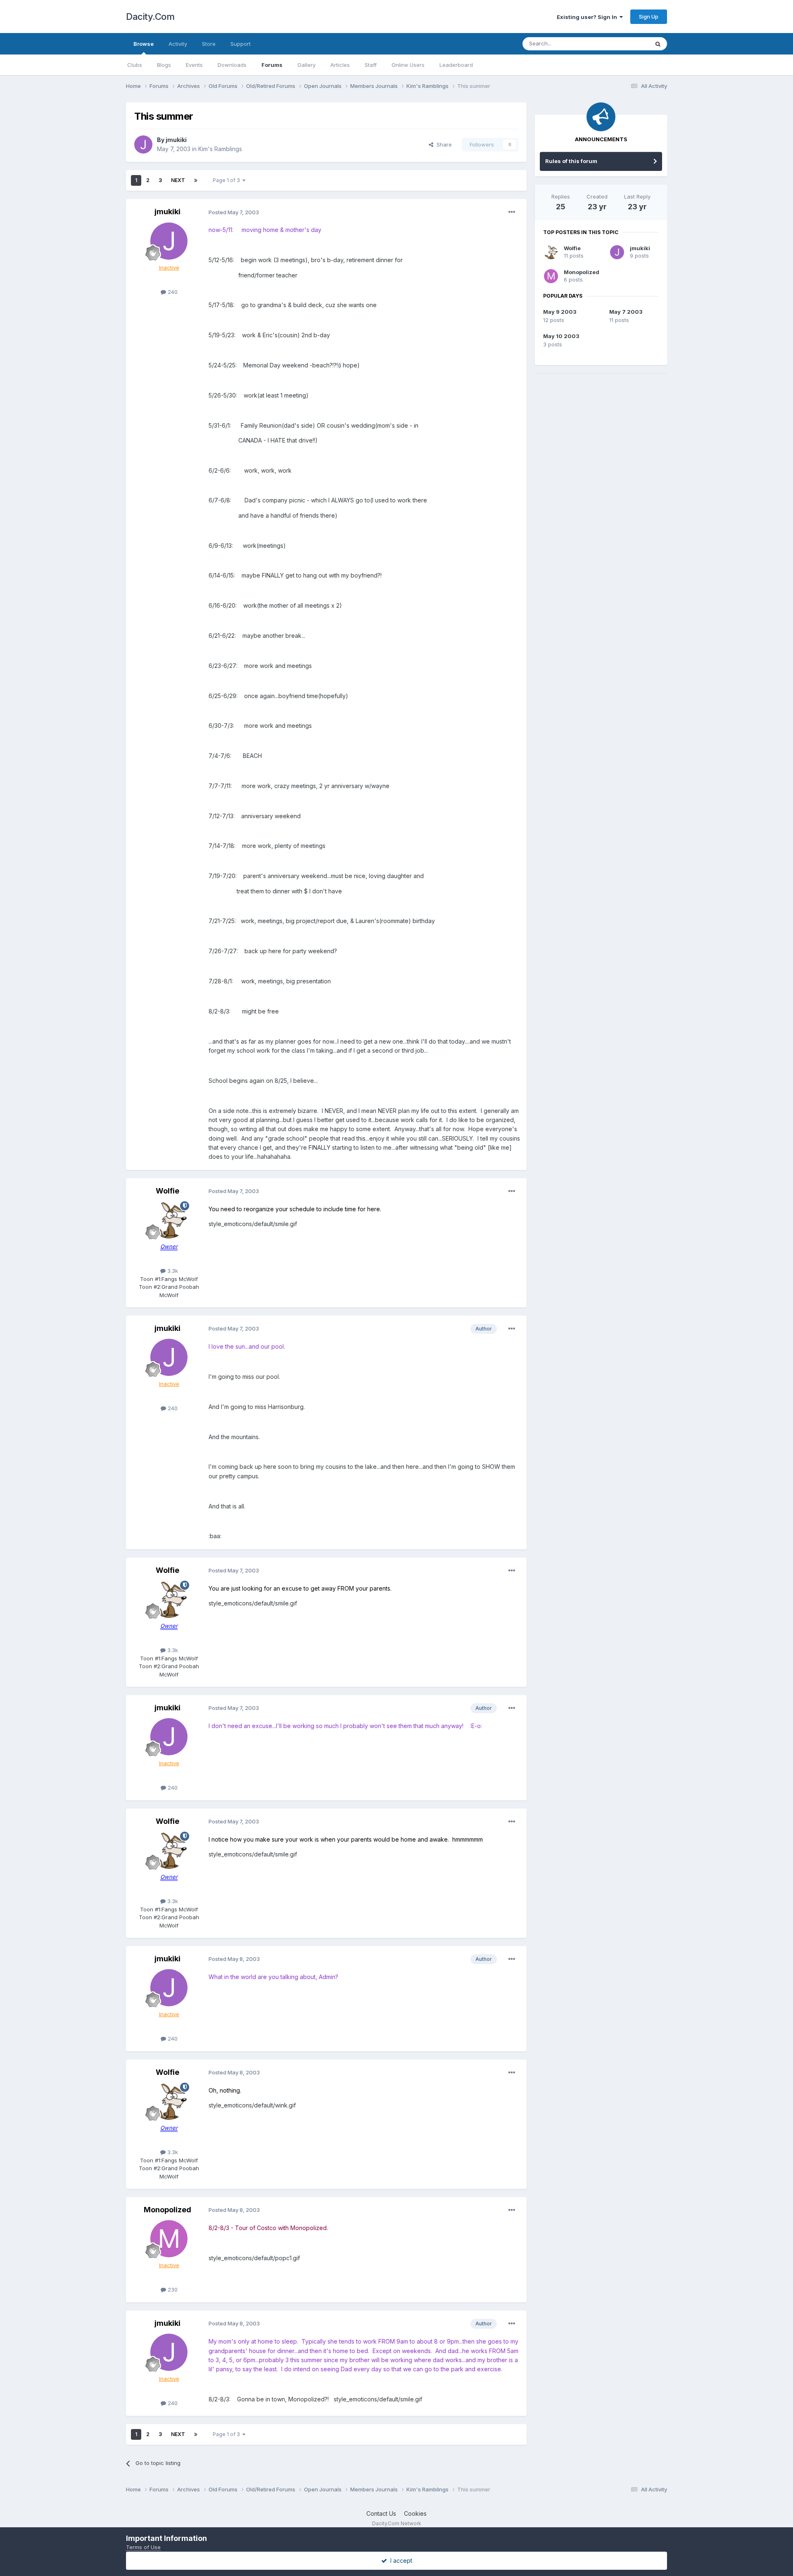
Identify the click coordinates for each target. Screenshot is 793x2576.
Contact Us (381, 2513)
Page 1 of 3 (228, 180)
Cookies (415, 2513)
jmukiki (176, 140)
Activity (178, 44)
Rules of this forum (571, 161)
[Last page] (196, 180)
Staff (371, 65)
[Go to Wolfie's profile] (169, 1220)
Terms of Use (143, 2547)
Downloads (232, 65)
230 (172, 2290)
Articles (340, 65)
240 (172, 292)
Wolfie (167, 1191)
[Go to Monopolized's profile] (169, 2239)
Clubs (135, 65)
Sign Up (649, 17)
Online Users (408, 65)
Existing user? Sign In (588, 17)
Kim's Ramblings (220, 149)
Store (209, 44)
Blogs (164, 65)
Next (178, 180)
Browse (144, 44)
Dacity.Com (150, 17)
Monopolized (167, 2210)
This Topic (625, 44)
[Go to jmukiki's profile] (143, 144)
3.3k (172, 1271)
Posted (234, 212)
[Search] (658, 44)
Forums (272, 65)
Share (443, 144)
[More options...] (512, 212)
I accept (400, 2561)
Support (241, 44)
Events (194, 65)
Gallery (306, 65)
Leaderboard (456, 65)
